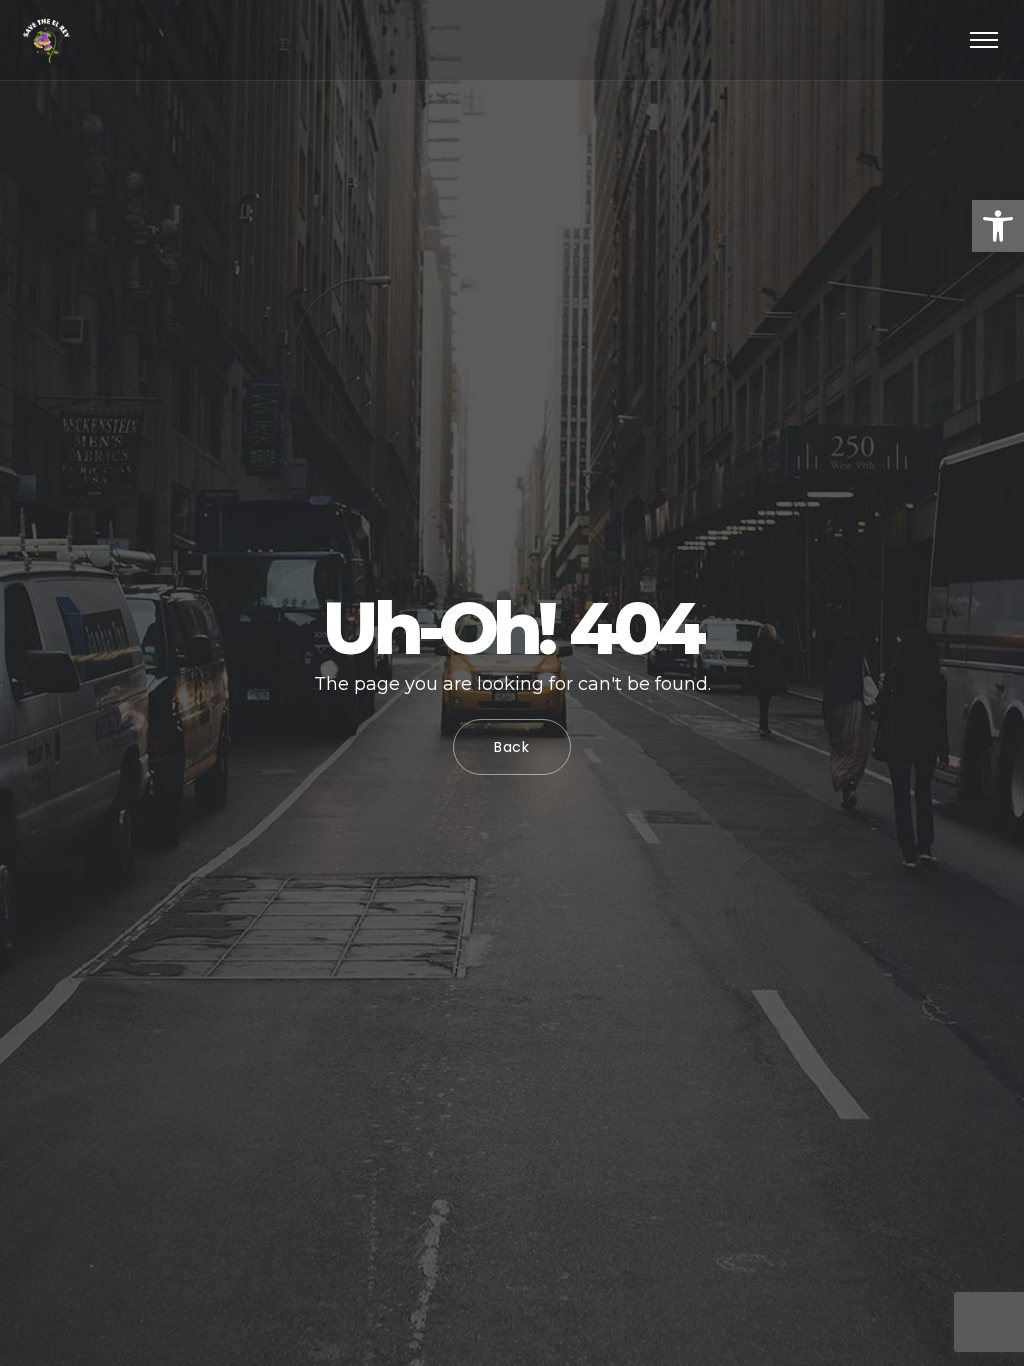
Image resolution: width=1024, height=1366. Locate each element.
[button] (998, 226)
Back (512, 747)
